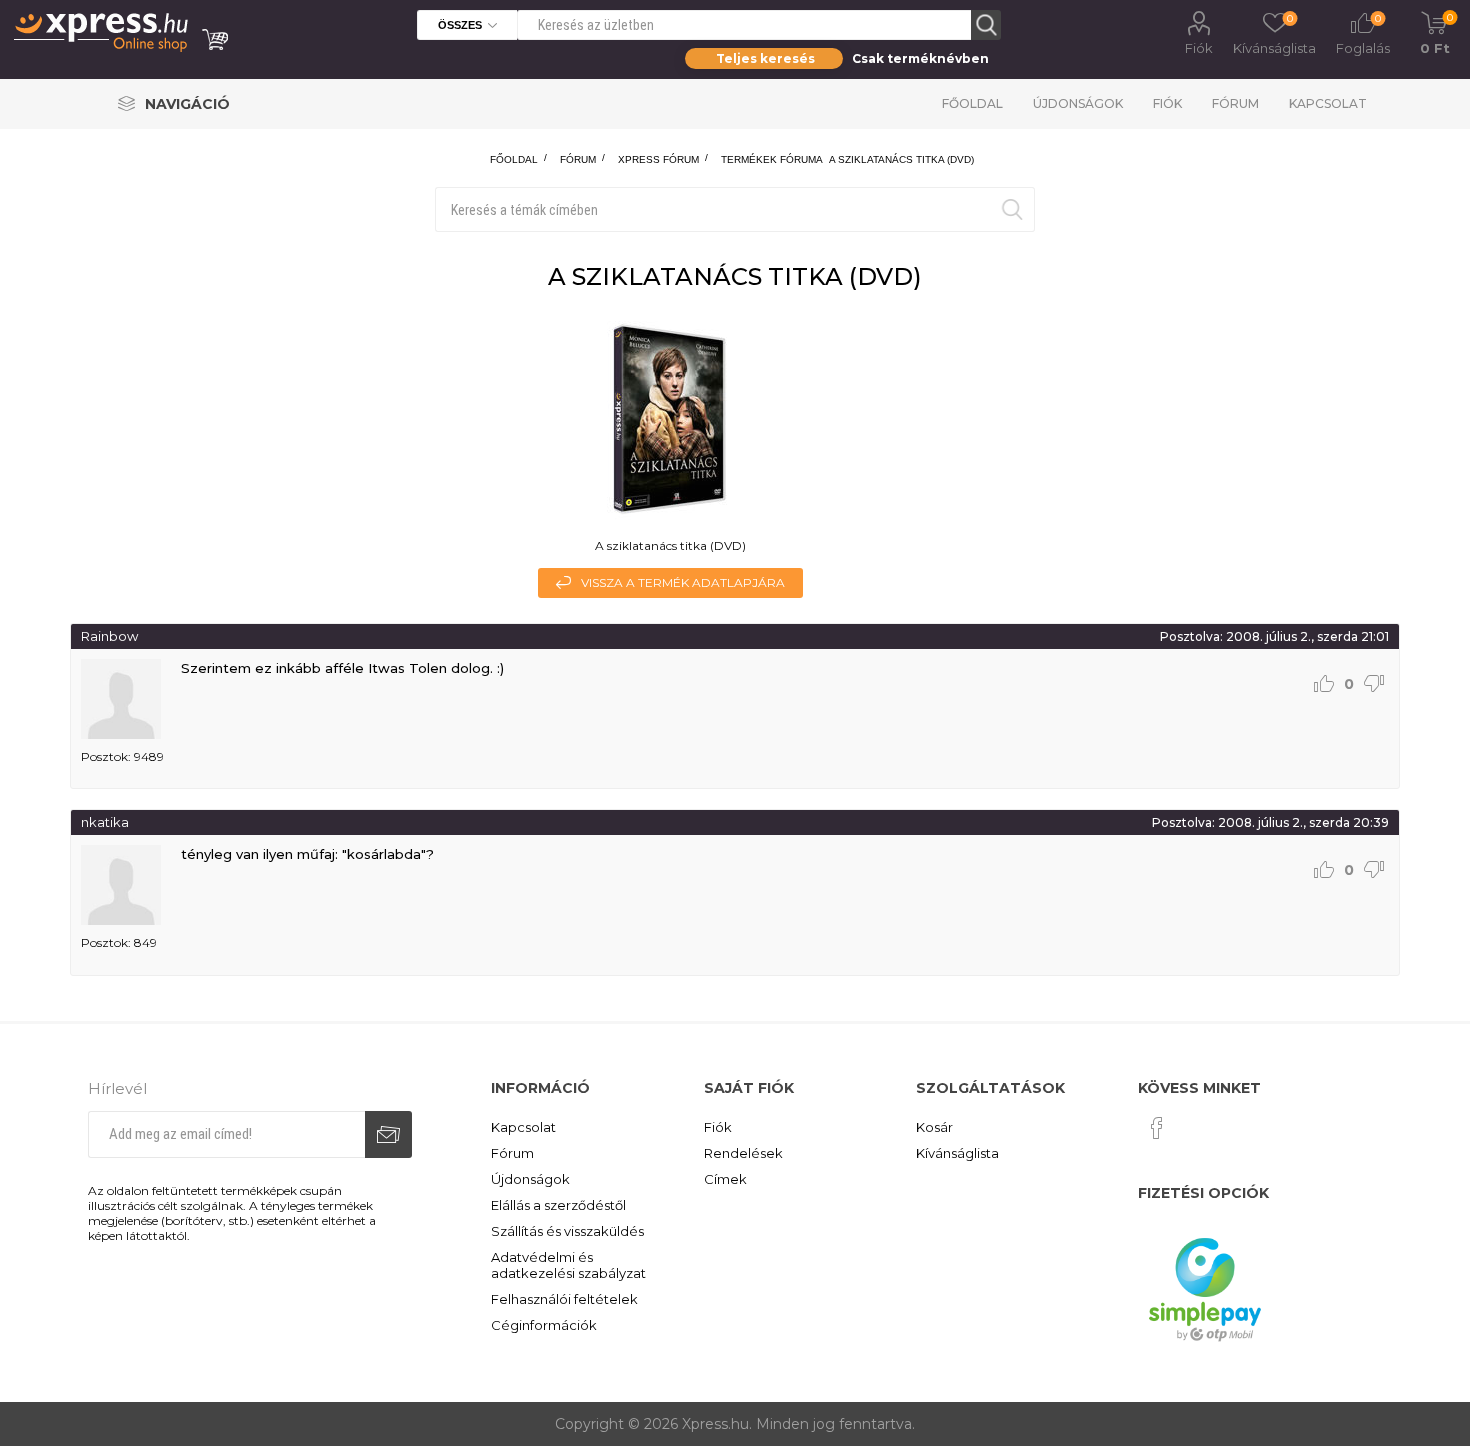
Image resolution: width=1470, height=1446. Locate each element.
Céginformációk (544, 1325)
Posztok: (106, 756)
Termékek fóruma (772, 159)
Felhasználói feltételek (564, 1299)
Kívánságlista (957, 1153)
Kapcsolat (1328, 103)
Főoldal (972, 103)
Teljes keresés (765, 58)
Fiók (1199, 48)
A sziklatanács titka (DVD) (901, 159)
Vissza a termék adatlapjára (683, 582)
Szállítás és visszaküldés (567, 1231)
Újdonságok (1078, 103)
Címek (725, 1179)
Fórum (1235, 103)
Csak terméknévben (920, 58)
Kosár (934, 1127)
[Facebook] (1157, 1128)
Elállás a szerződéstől (558, 1205)
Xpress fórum (658, 159)
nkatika (105, 822)
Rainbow (109, 636)
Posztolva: (1191, 636)
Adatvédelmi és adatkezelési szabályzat (568, 1265)
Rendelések (743, 1153)
